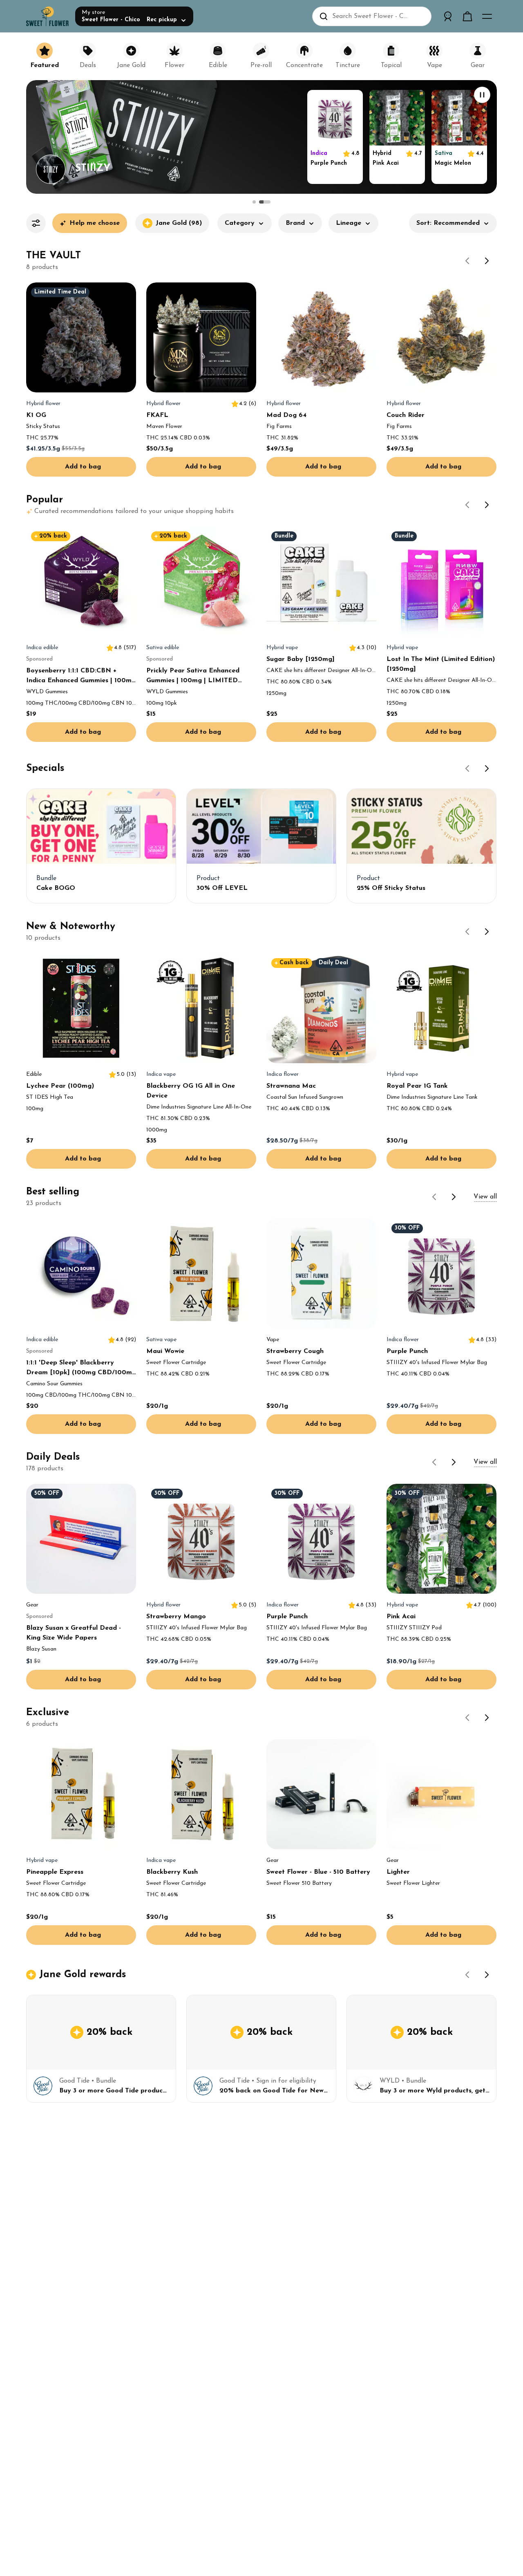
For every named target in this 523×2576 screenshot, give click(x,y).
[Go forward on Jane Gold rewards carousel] (487, 1975)
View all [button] (485, 1197)
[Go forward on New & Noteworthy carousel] (487, 932)
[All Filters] (36, 223)
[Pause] (482, 95)
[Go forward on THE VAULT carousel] (487, 261)
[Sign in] (448, 16)
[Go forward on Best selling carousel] (454, 1197)
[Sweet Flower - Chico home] (47, 16)
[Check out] (467, 16)
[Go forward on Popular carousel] (487, 505)
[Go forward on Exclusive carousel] (487, 1718)
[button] (245, 226)
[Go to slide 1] (254, 202)
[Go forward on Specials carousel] (487, 768)
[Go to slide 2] (265, 202)
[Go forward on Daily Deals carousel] (454, 1462)
